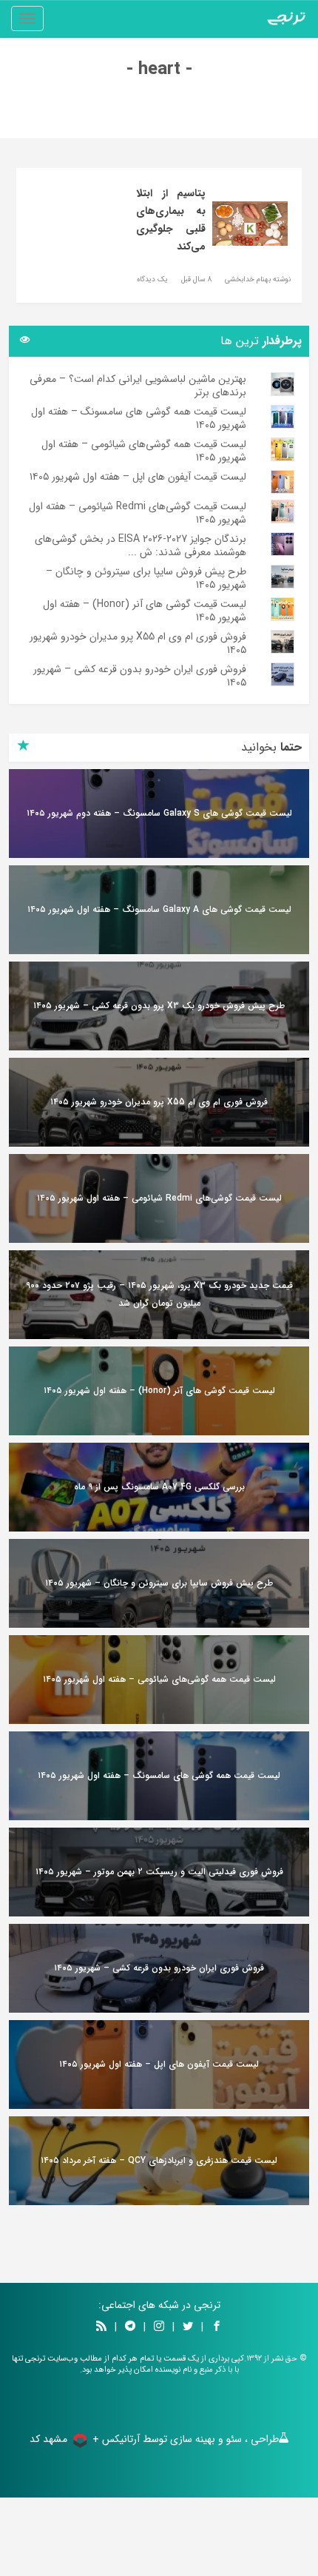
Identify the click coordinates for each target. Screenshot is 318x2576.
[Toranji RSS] (101, 2327)
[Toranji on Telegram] (130, 2327)
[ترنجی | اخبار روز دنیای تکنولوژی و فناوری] (286, 19)
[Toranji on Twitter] (188, 2327)
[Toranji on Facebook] (217, 2327)
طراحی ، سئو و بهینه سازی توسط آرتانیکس (190, 2439)
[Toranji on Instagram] (158, 2327)
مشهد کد (48, 2439)
